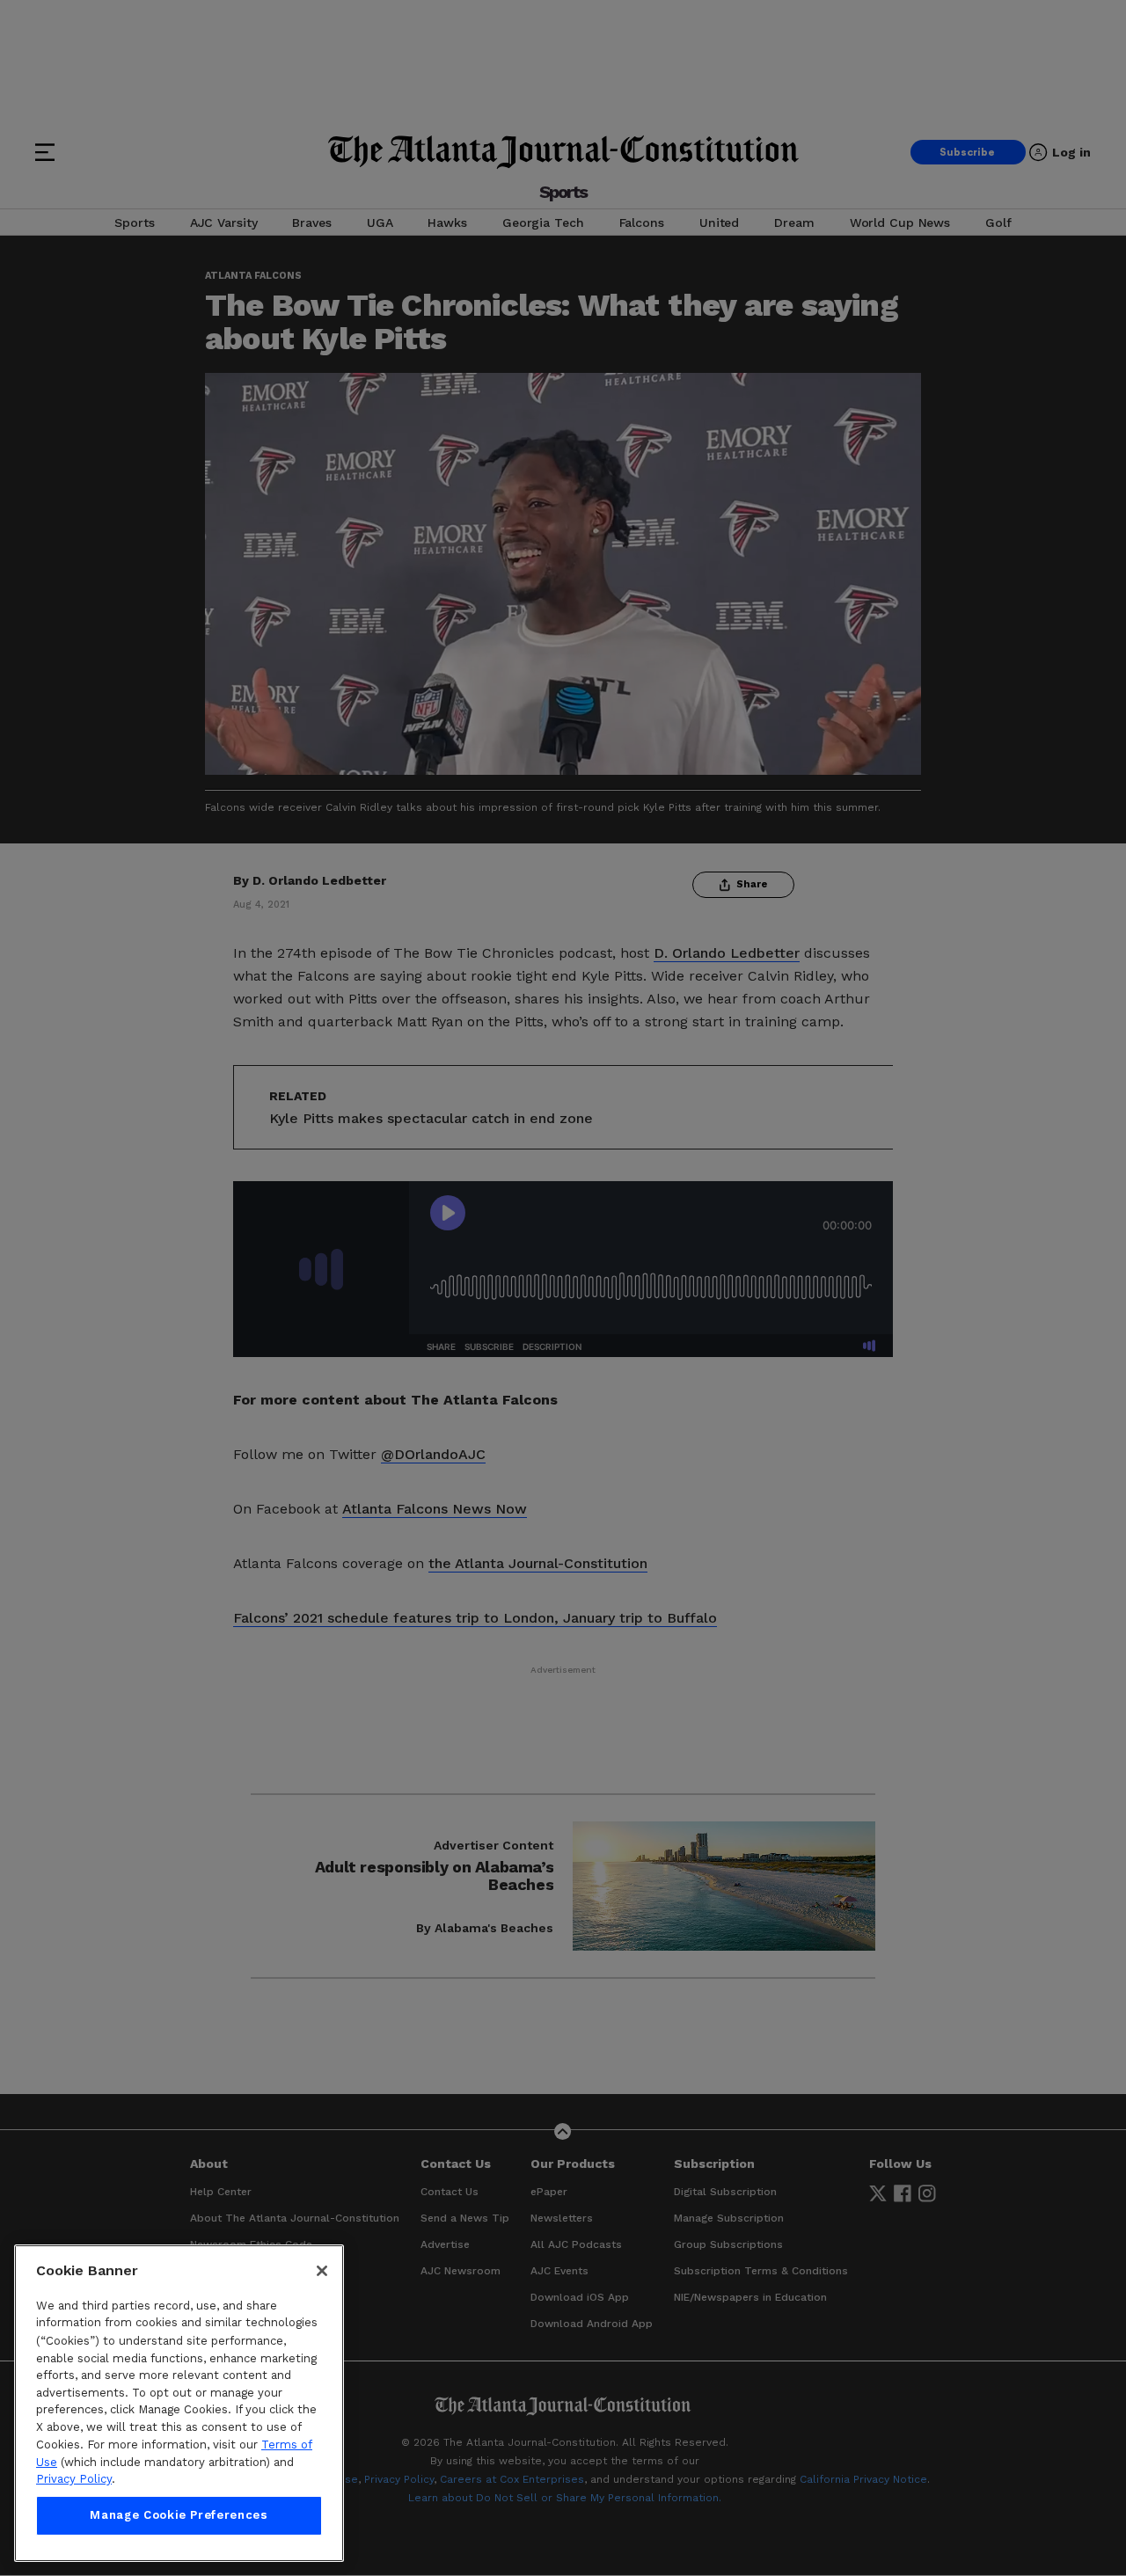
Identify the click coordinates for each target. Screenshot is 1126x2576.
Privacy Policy (74, 2479)
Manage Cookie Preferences (179, 2516)
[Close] (322, 2271)
